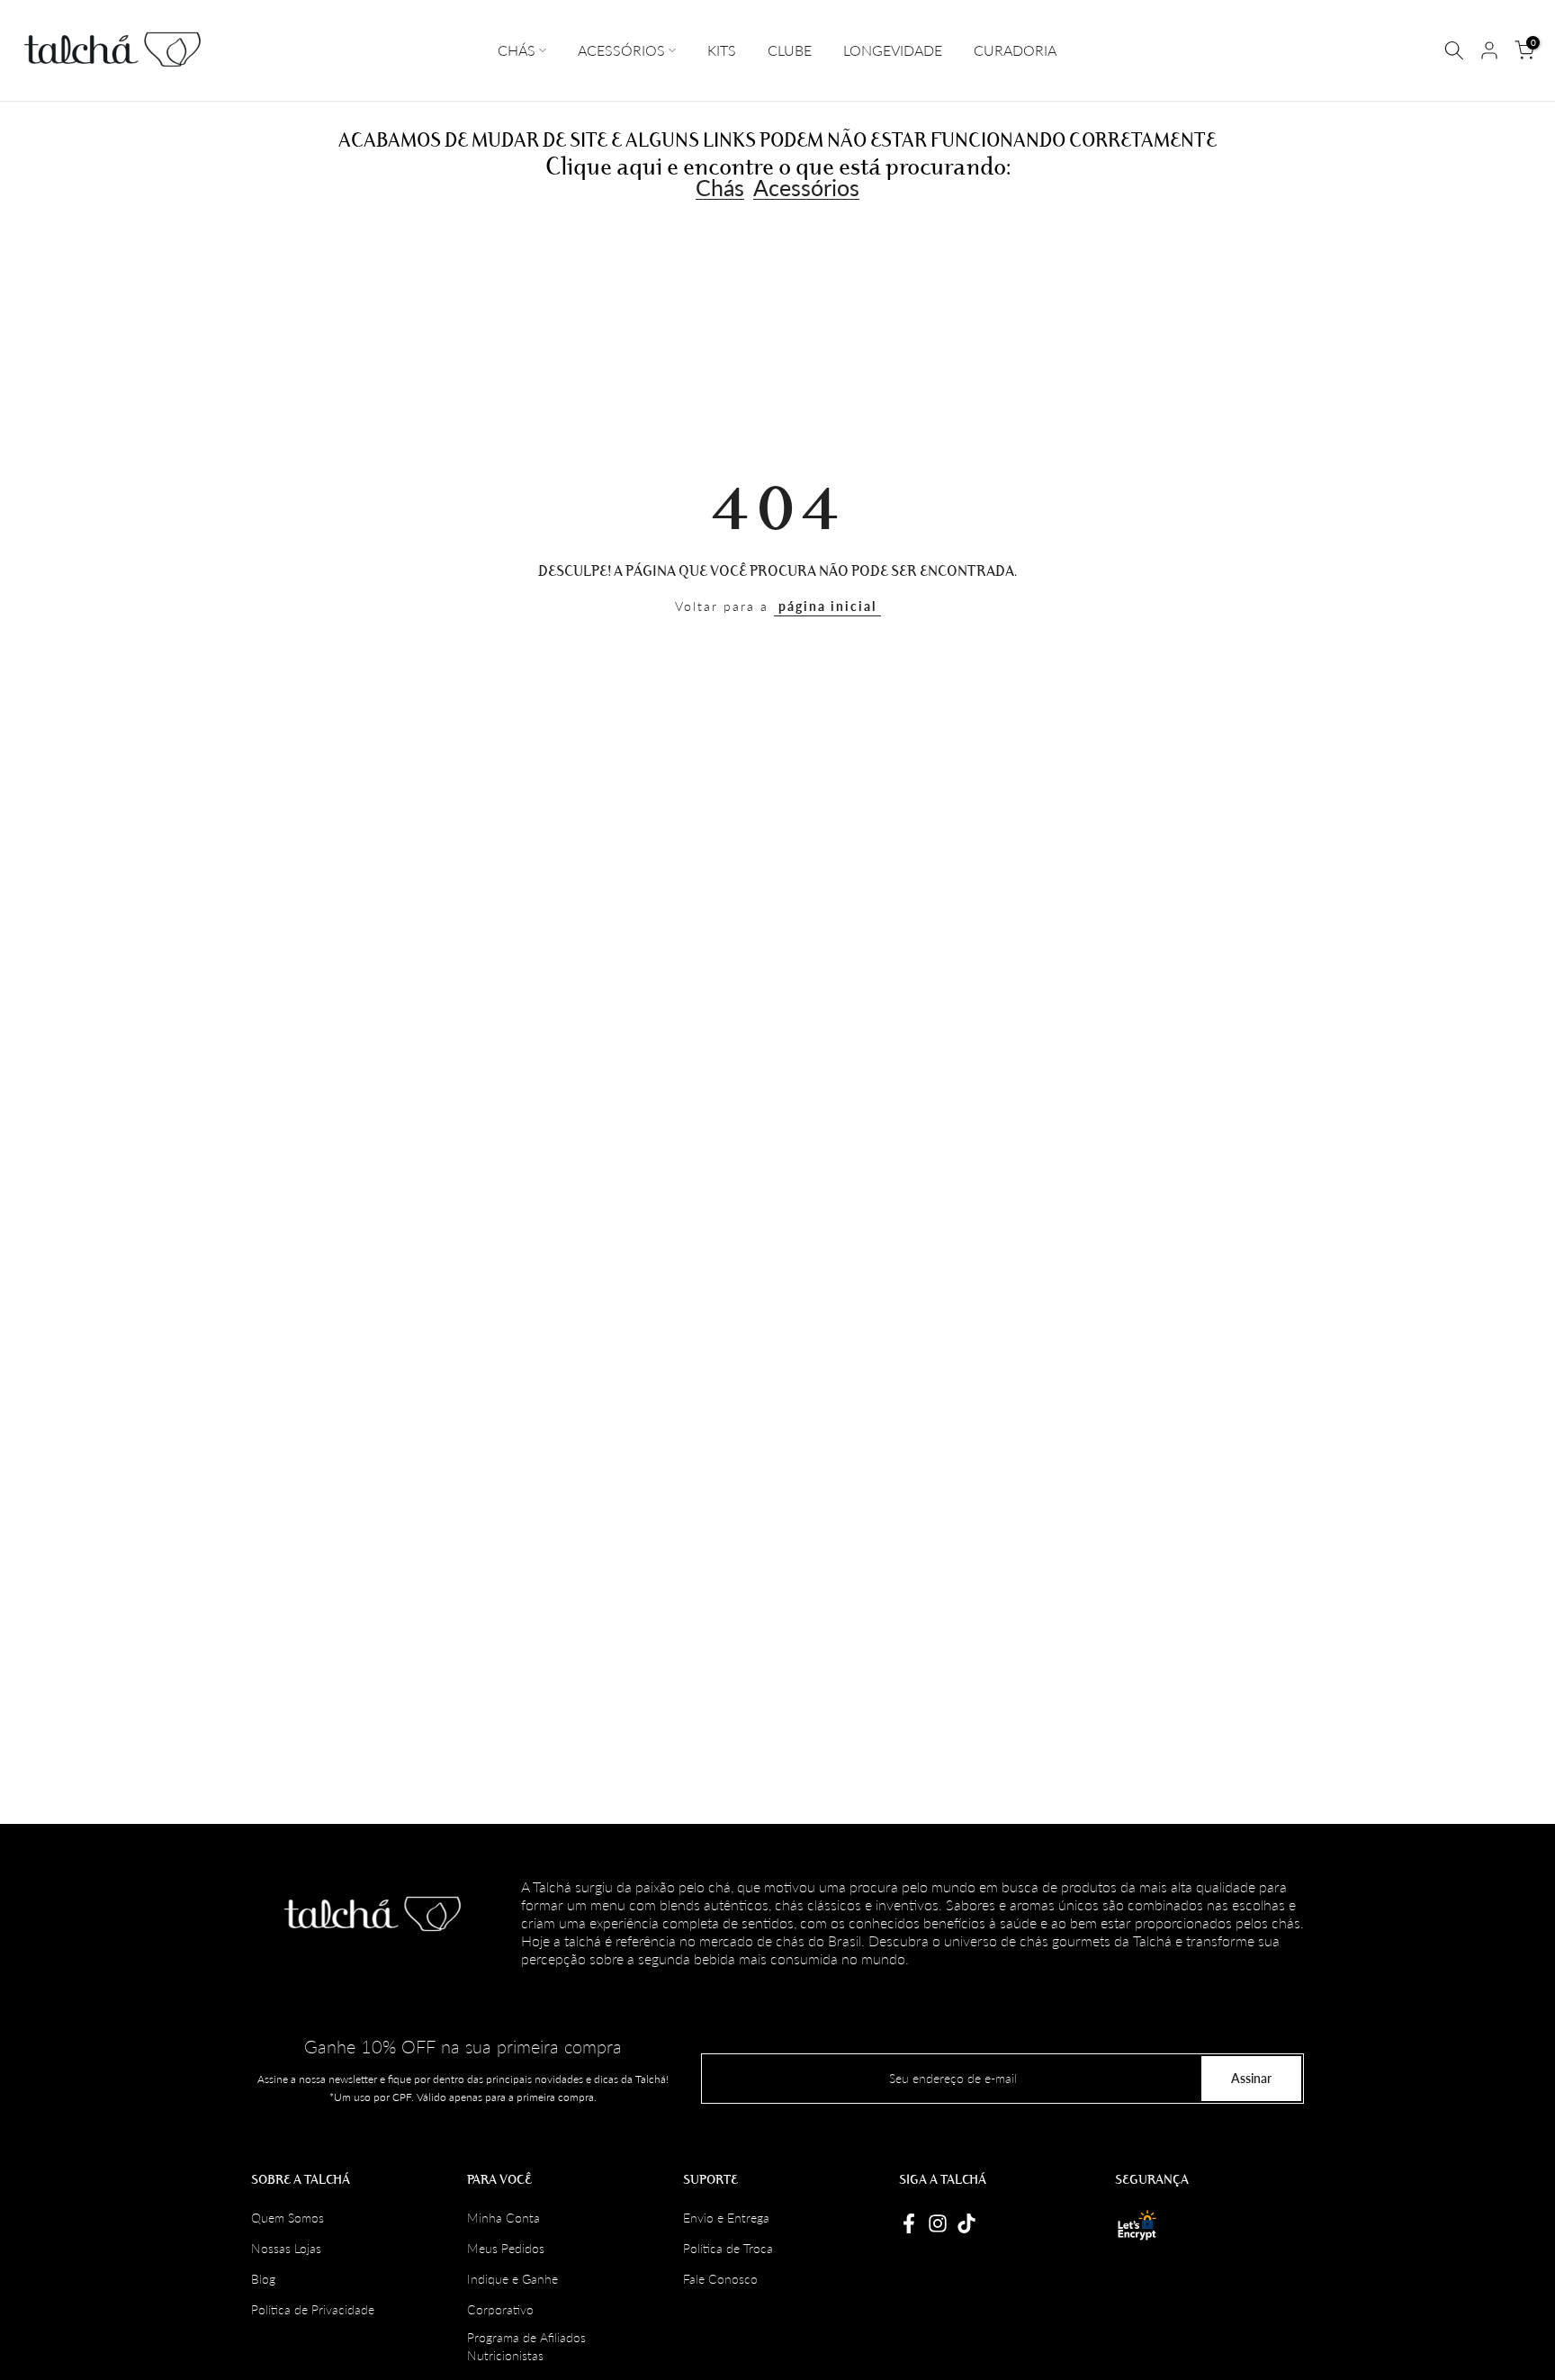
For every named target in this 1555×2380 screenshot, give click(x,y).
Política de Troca (728, 2248)
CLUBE (790, 50)
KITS (722, 50)
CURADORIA (1015, 50)
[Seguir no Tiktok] (966, 2223)
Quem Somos (288, 2218)
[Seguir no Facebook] (909, 2223)
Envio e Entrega (726, 2218)
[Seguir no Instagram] (938, 2223)
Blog (263, 2279)
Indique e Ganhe (512, 2279)
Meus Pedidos (506, 2248)
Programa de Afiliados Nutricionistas (526, 2346)
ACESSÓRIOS (621, 50)
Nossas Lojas (286, 2248)
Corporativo (500, 2309)
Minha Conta (503, 2218)
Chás (720, 188)
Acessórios (806, 188)
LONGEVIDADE (893, 50)
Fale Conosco (720, 2279)
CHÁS (517, 50)
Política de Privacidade (313, 2309)
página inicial (827, 606)
